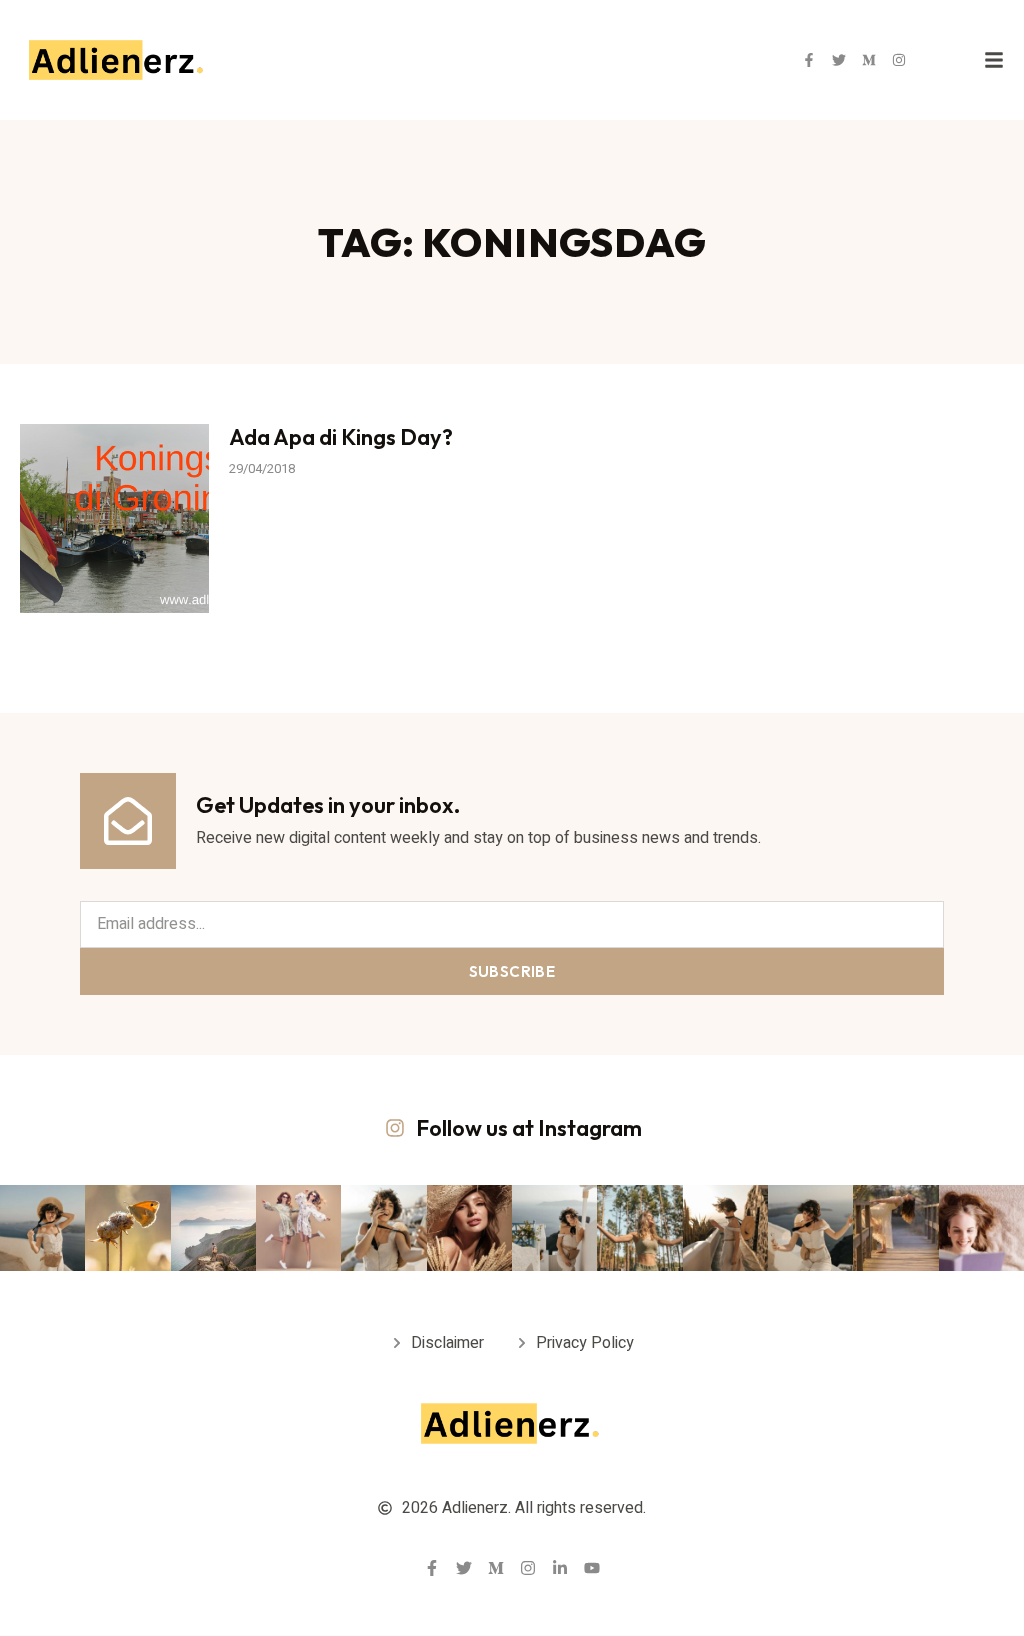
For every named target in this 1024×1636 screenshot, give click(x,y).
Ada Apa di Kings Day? (341, 437)
